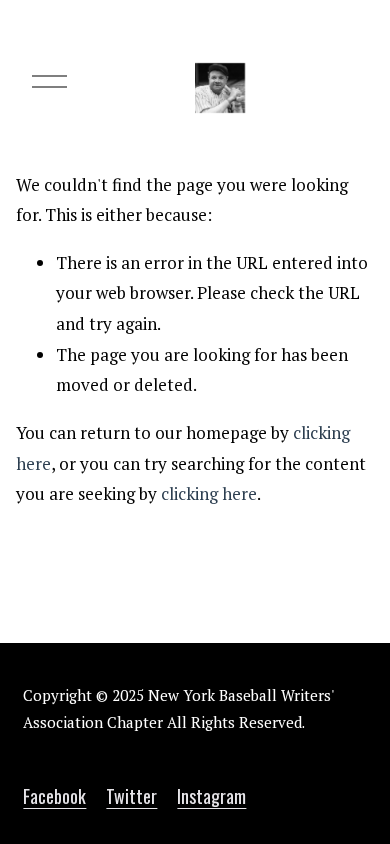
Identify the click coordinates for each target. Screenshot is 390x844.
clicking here (209, 493)
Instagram (211, 796)
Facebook (54, 796)
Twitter (131, 796)
